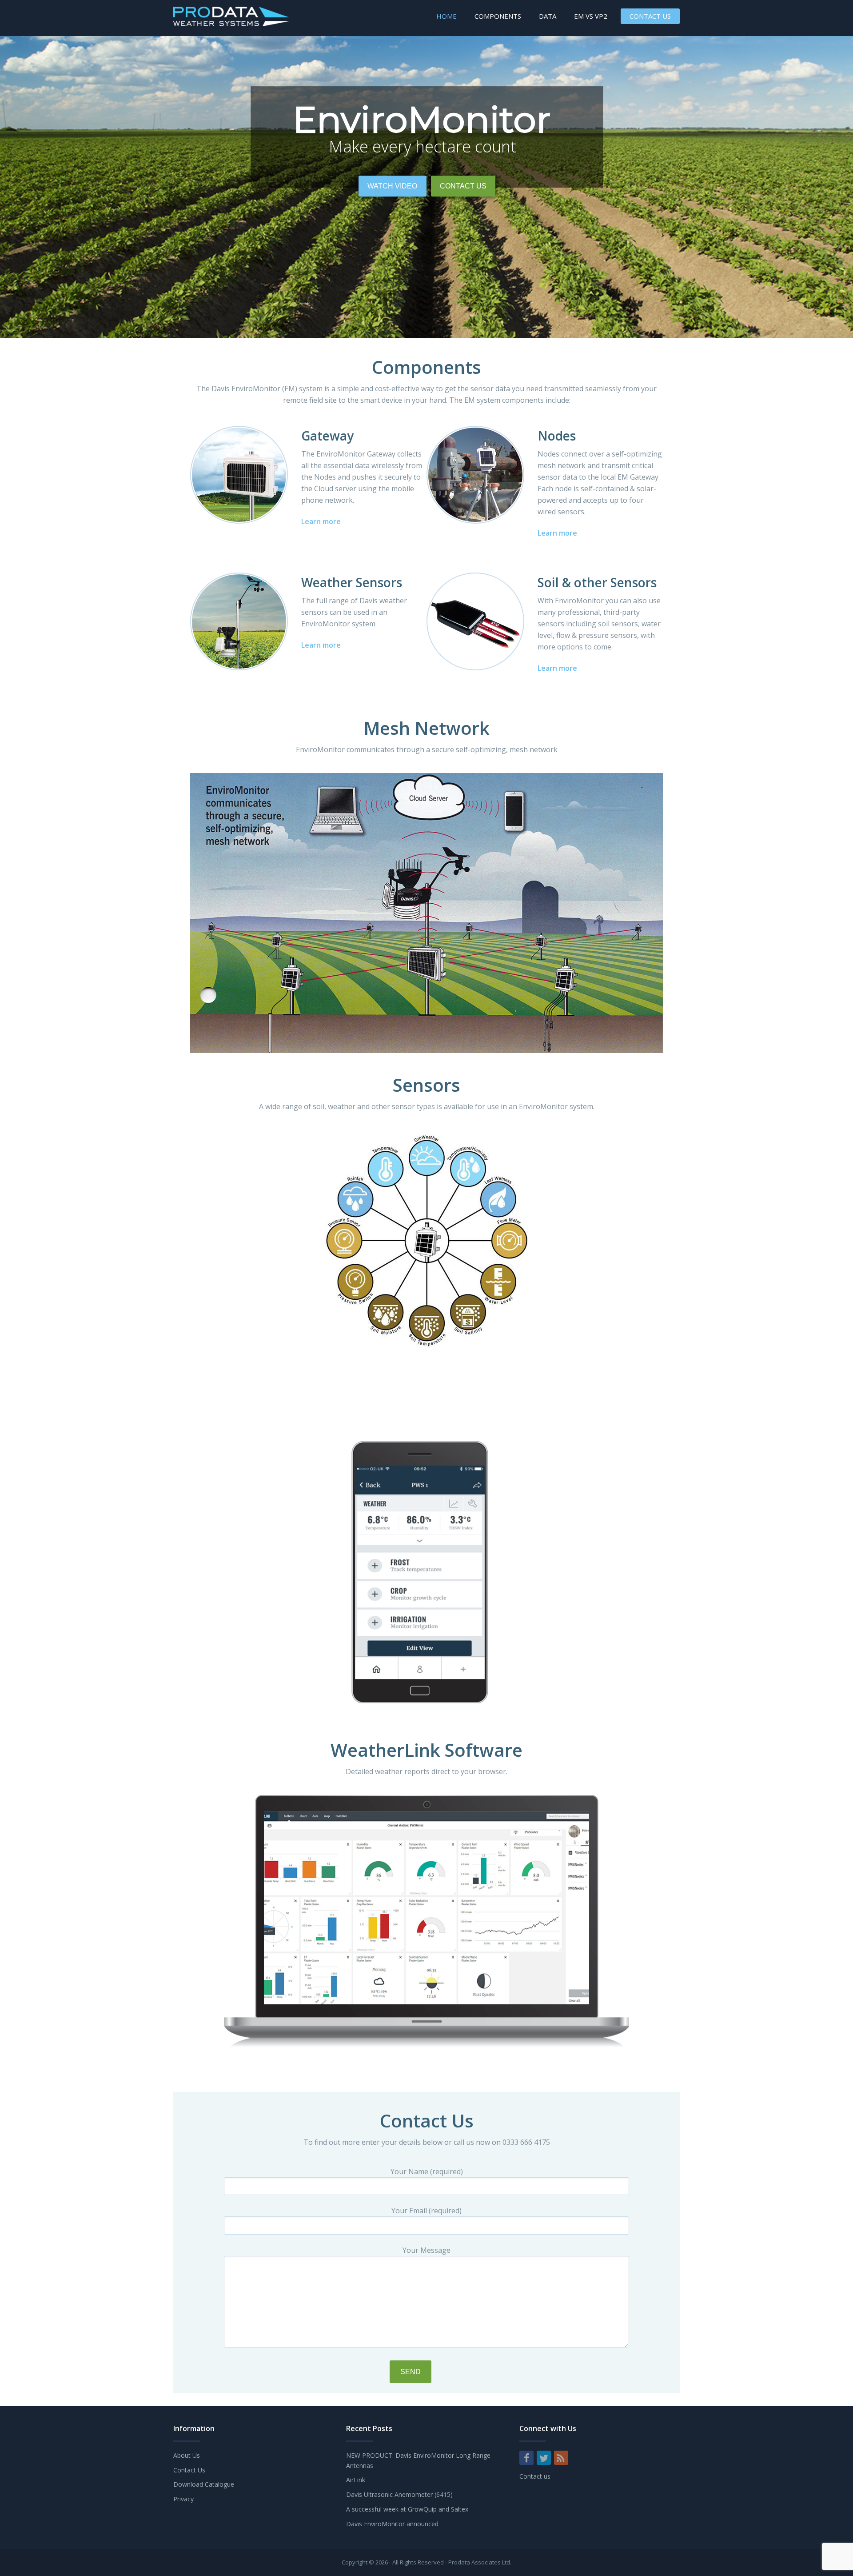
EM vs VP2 (591, 16)
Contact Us (650, 16)
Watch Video (392, 187)
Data (548, 16)
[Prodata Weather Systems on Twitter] (544, 2458)
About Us (187, 2455)
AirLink (356, 2480)
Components (498, 16)
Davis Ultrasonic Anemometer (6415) (399, 2494)
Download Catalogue (204, 2484)
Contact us (535, 2476)
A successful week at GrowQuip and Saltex (407, 2509)
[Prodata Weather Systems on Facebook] (526, 2458)
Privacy (183, 2499)
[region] (426, 187)
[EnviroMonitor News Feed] (561, 2458)
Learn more (321, 521)
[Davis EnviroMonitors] (231, 24)
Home (446, 16)
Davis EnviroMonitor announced (392, 2524)
